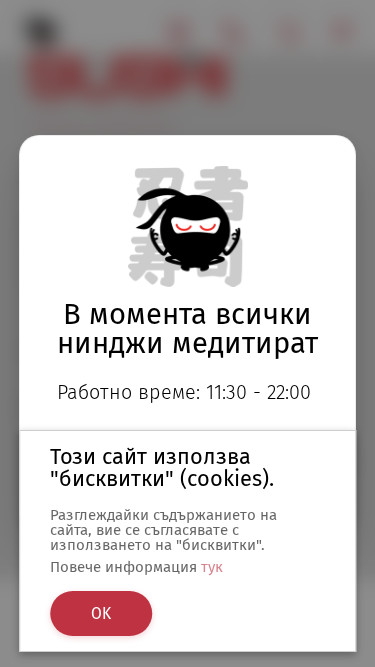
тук (212, 567)
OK (101, 613)
